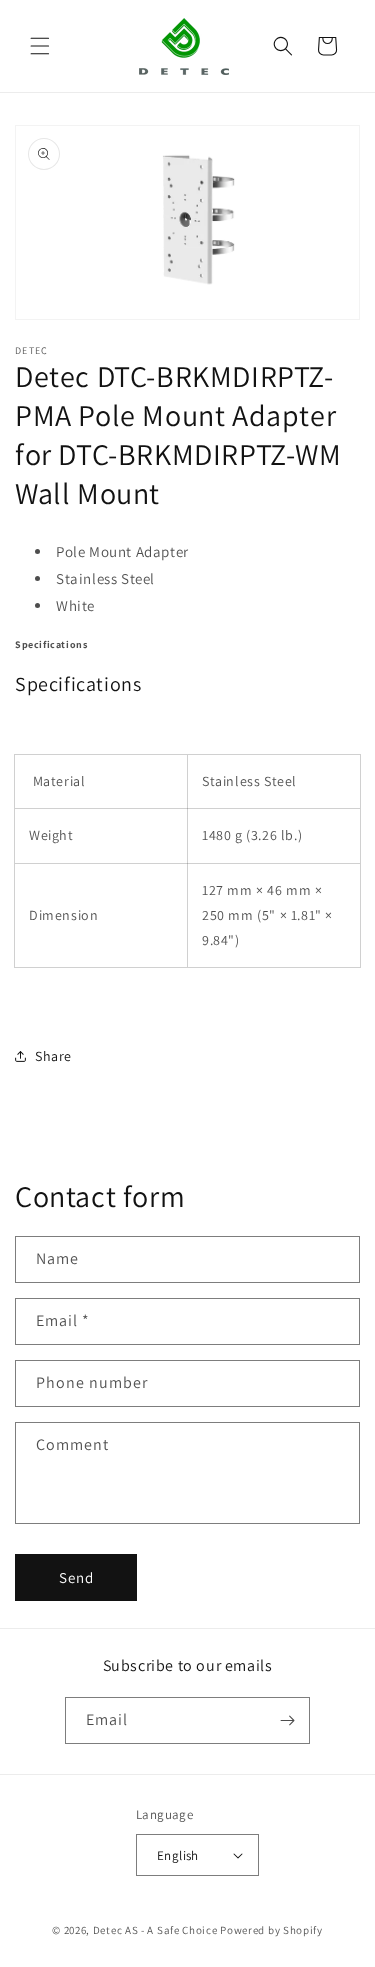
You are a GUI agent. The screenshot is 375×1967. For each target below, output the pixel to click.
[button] (40, 46)
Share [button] (53, 1056)
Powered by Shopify (271, 1930)
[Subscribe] (287, 1720)
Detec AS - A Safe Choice (155, 1930)
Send (76, 1577)
